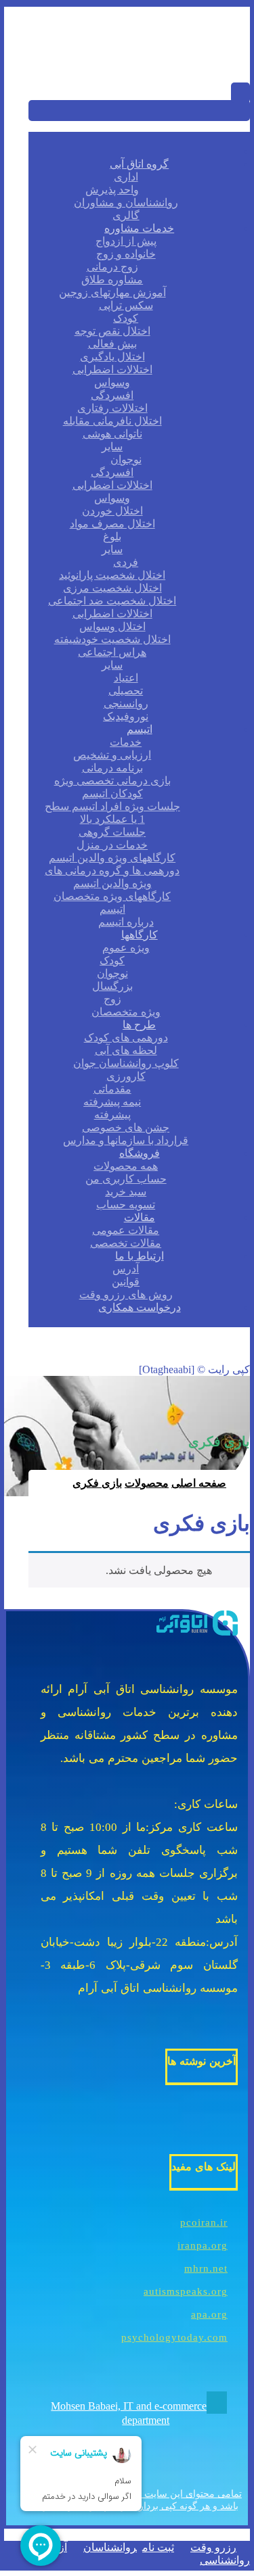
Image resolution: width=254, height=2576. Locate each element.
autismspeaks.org (186, 2291)
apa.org (209, 2314)
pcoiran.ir (204, 2222)
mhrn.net (206, 2268)
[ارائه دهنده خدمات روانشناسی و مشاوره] (182, 61)
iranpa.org (203, 2245)
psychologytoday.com (174, 2337)
